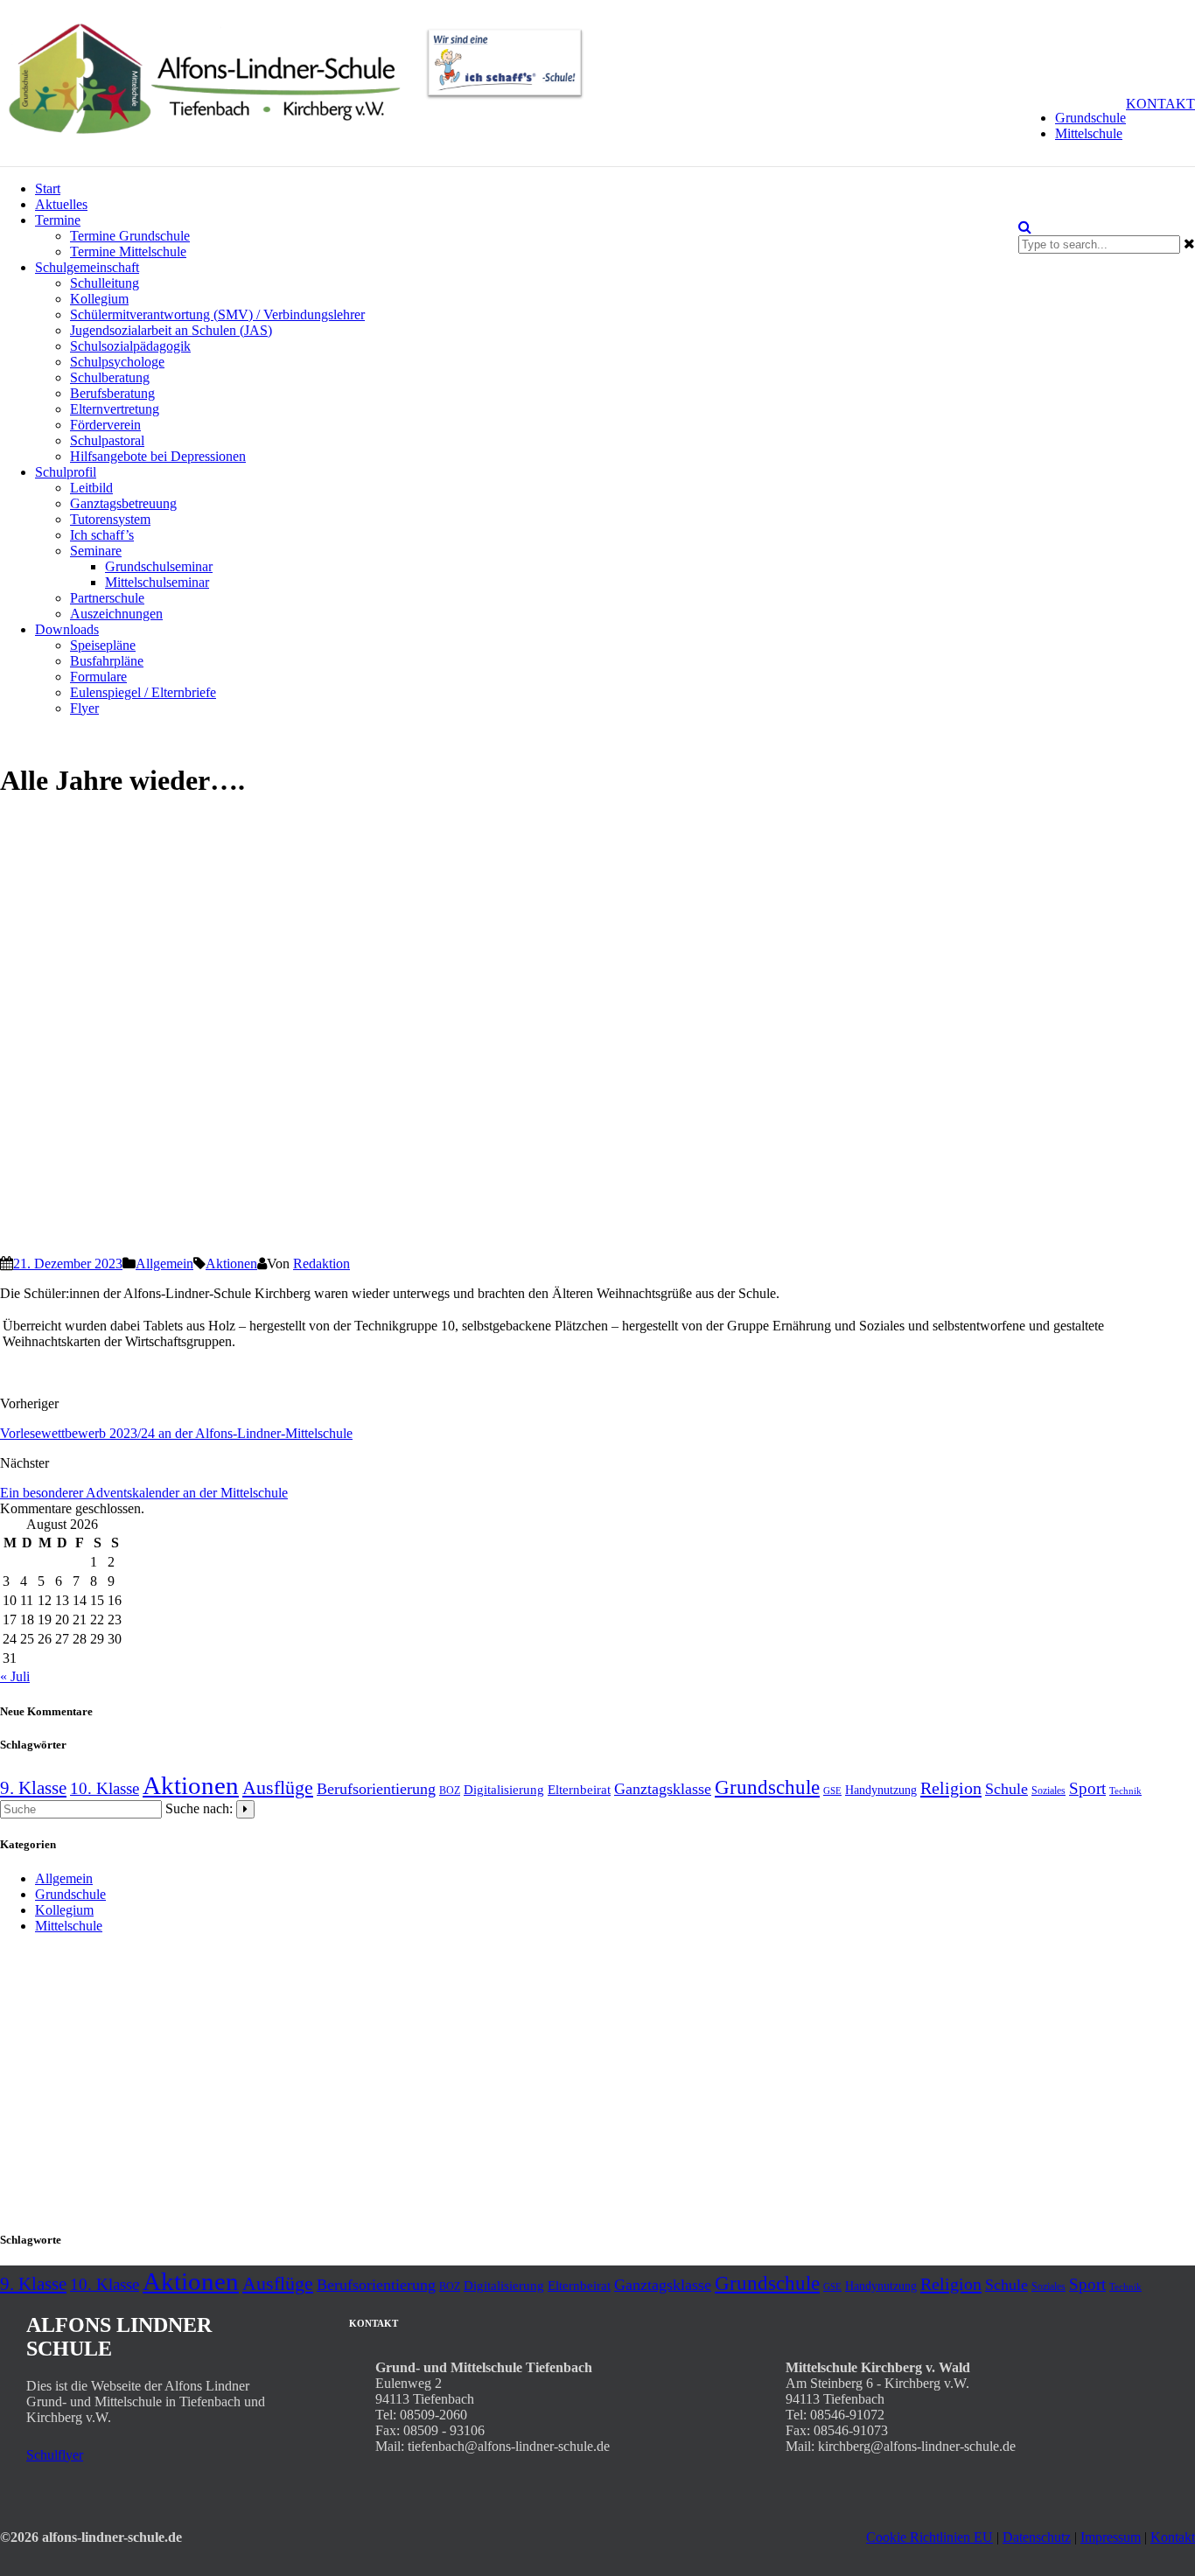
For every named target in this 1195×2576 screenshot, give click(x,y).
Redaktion (321, 1264)
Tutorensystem (110, 519)
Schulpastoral (107, 440)
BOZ (450, 1791)
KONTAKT (1160, 104)
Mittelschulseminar (157, 582)
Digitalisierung (504, 1790)
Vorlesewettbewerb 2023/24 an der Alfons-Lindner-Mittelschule (176, 1433)
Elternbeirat (579, 1789)
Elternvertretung (115, 409)
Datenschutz (1037, 2537)
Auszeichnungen (116, 614)
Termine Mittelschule (128, 251)
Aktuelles (61, 204)
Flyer (84, 708)
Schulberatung (110, 377)
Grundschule (1090, 118)
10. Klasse (105, 1789)
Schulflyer (55, 2455)
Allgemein (164, 1264)
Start (48, 188)
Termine (58, 220)
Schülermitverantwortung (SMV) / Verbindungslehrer (217, 314)
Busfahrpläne (107, 661)
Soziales (1048, 1791)
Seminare (96, 551)
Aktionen (231, 1264)
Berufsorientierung (376, 1789)
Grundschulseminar (159, 566)
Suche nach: (199, 1808)
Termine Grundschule (130, 236)
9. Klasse (33, 1788)
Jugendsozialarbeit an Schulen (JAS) (171, 330)
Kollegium (99, 299)
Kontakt (1173, 2537)
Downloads (67, 629)
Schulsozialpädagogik (130, 346)
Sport (1087, 1789)
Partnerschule (107, 598)
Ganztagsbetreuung (123, 503)
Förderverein (105, 425)
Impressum (1111, 2537)
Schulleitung (105, 283)
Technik (1125, 1791)
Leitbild (91, 488)
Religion (951, 1788)
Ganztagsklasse (663, 1789)
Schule (1006, 1789)
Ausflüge (278, 1788)
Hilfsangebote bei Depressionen (158, 456)
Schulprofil (66, 472)
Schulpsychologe (117, 362)
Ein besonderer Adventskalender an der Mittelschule (144, 1493)
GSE (832, 1791)
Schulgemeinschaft (87, 267)
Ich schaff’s (102, 535)
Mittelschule (1089, 133)
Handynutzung (881, 1790)
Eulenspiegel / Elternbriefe (143, 692)
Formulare (98, 677)
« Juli (15, 1676)
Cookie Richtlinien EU (929, 2537)
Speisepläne (103, 645)
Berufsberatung (112, 393)
